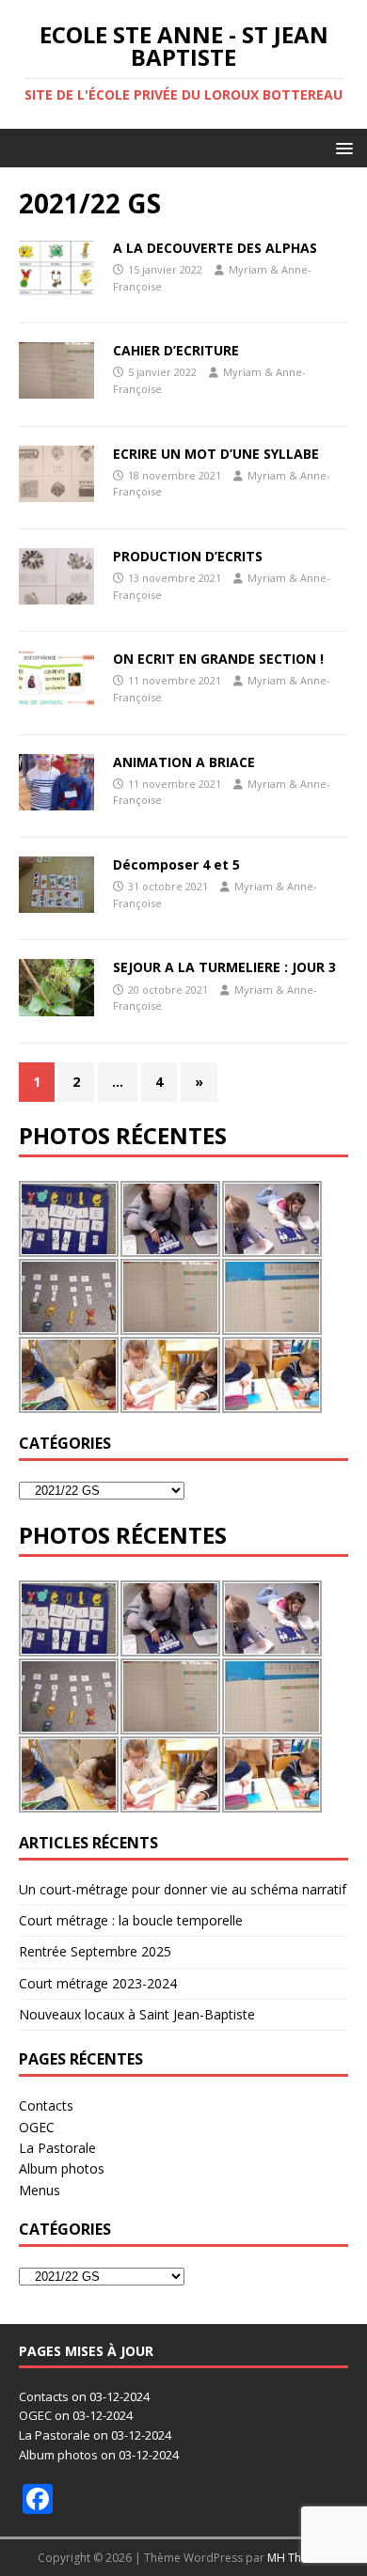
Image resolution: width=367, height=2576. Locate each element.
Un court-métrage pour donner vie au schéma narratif (183, 1889)
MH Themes (299, 2558)
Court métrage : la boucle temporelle (131, 1920)
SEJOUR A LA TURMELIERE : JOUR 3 (224, 967)
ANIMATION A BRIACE (184, 762)
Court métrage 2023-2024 (98, 1983)
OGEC (37, 2127)
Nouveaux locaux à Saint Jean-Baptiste (137, 2014)
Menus (40, 2190)
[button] (341, 147)
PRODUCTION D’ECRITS (188, 556)
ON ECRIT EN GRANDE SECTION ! (218, 659)
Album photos (62, 2168)
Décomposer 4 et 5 (176, 864)
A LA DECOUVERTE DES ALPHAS (215, 248)
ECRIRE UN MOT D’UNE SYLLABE (216, 454)
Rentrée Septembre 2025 (95, 1951)
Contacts (46, 2105)
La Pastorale (57, 2148)
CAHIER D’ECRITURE (176, 350)
